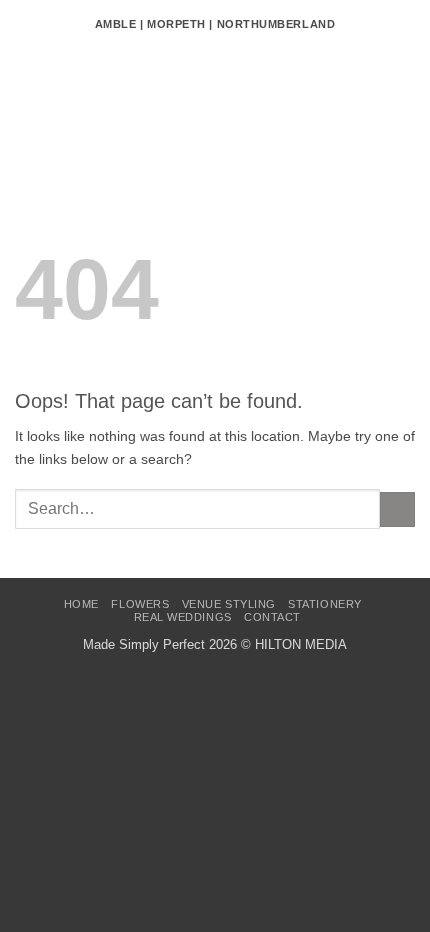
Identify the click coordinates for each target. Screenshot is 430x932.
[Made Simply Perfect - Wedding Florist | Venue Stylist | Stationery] (215, 105)
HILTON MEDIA (301, 644)
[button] (26, 105)
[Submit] (397, 510)
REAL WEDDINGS (183, 617)
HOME (81, 604)
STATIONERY (325, 604)
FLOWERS (140, 604)
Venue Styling (229, 604)
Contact (272, 617)
